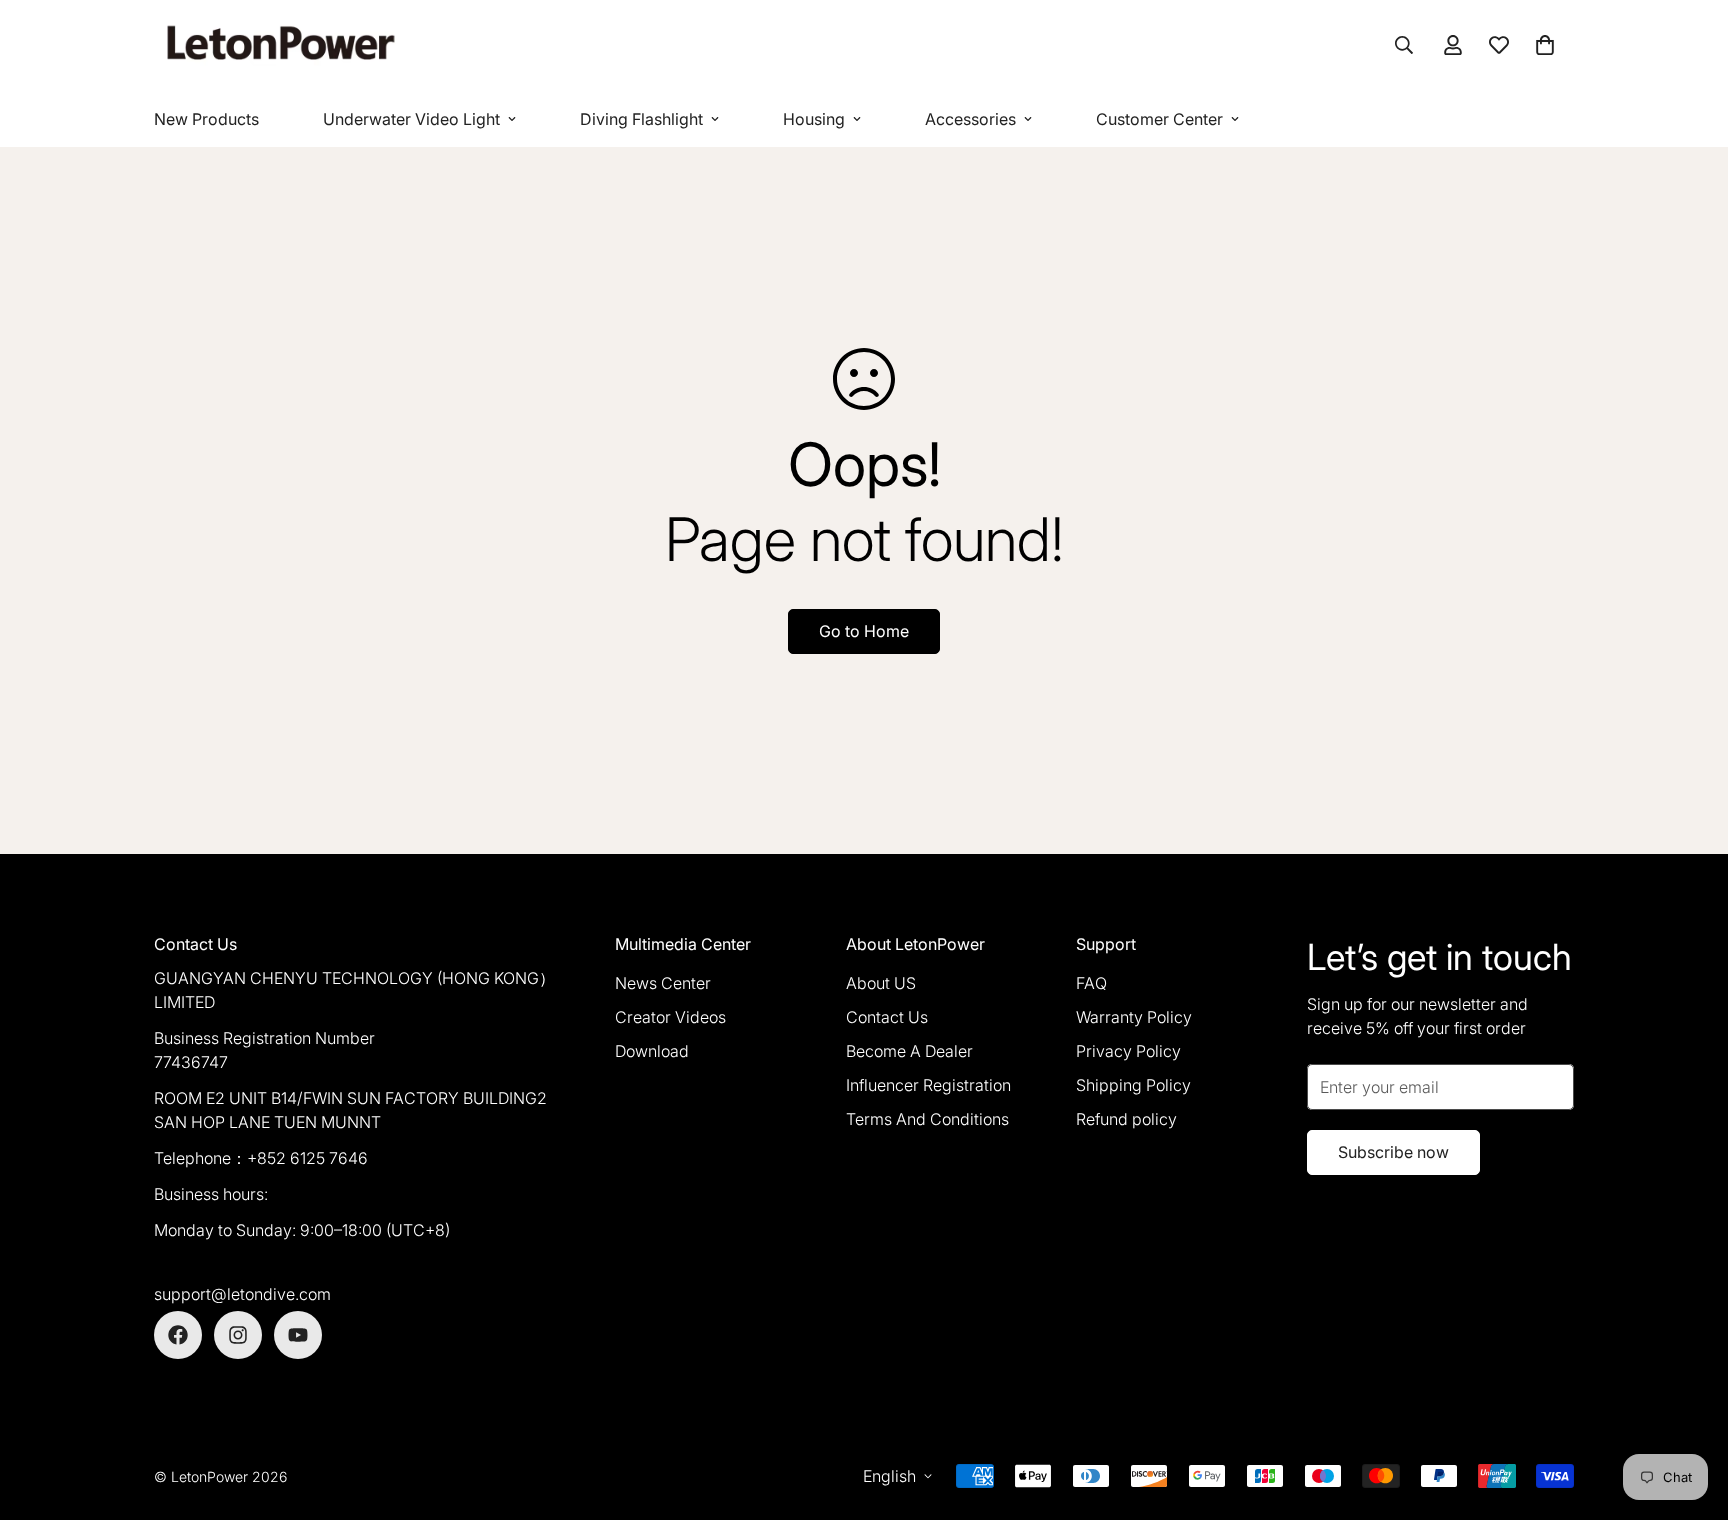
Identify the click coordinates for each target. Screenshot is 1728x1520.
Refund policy (1126, 1119)
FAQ (1091, 983)
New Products (206, 119)
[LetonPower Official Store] (279, 45)
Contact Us (887, 1017)
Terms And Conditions (927, 1119)
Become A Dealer (909, 1051)
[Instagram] (238, 1335)
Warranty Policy (1134, 1017)
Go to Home (864, 631)
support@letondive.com (242, 1294)
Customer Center (1159, 119)
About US (881, 983)
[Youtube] (298, 1335)
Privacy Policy (1128, 1051)
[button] (1545, 45)
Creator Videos (670, 1017)
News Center (663, 983)
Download (652, 1051)
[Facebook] (178, 1335)
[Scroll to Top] (1689, 1411)
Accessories (970, 119)
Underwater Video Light (411, 119)
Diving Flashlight (641, 119)
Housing (814, 119)
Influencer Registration (928, 1085)
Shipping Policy (1133, 1085)
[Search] (1404, 45)
